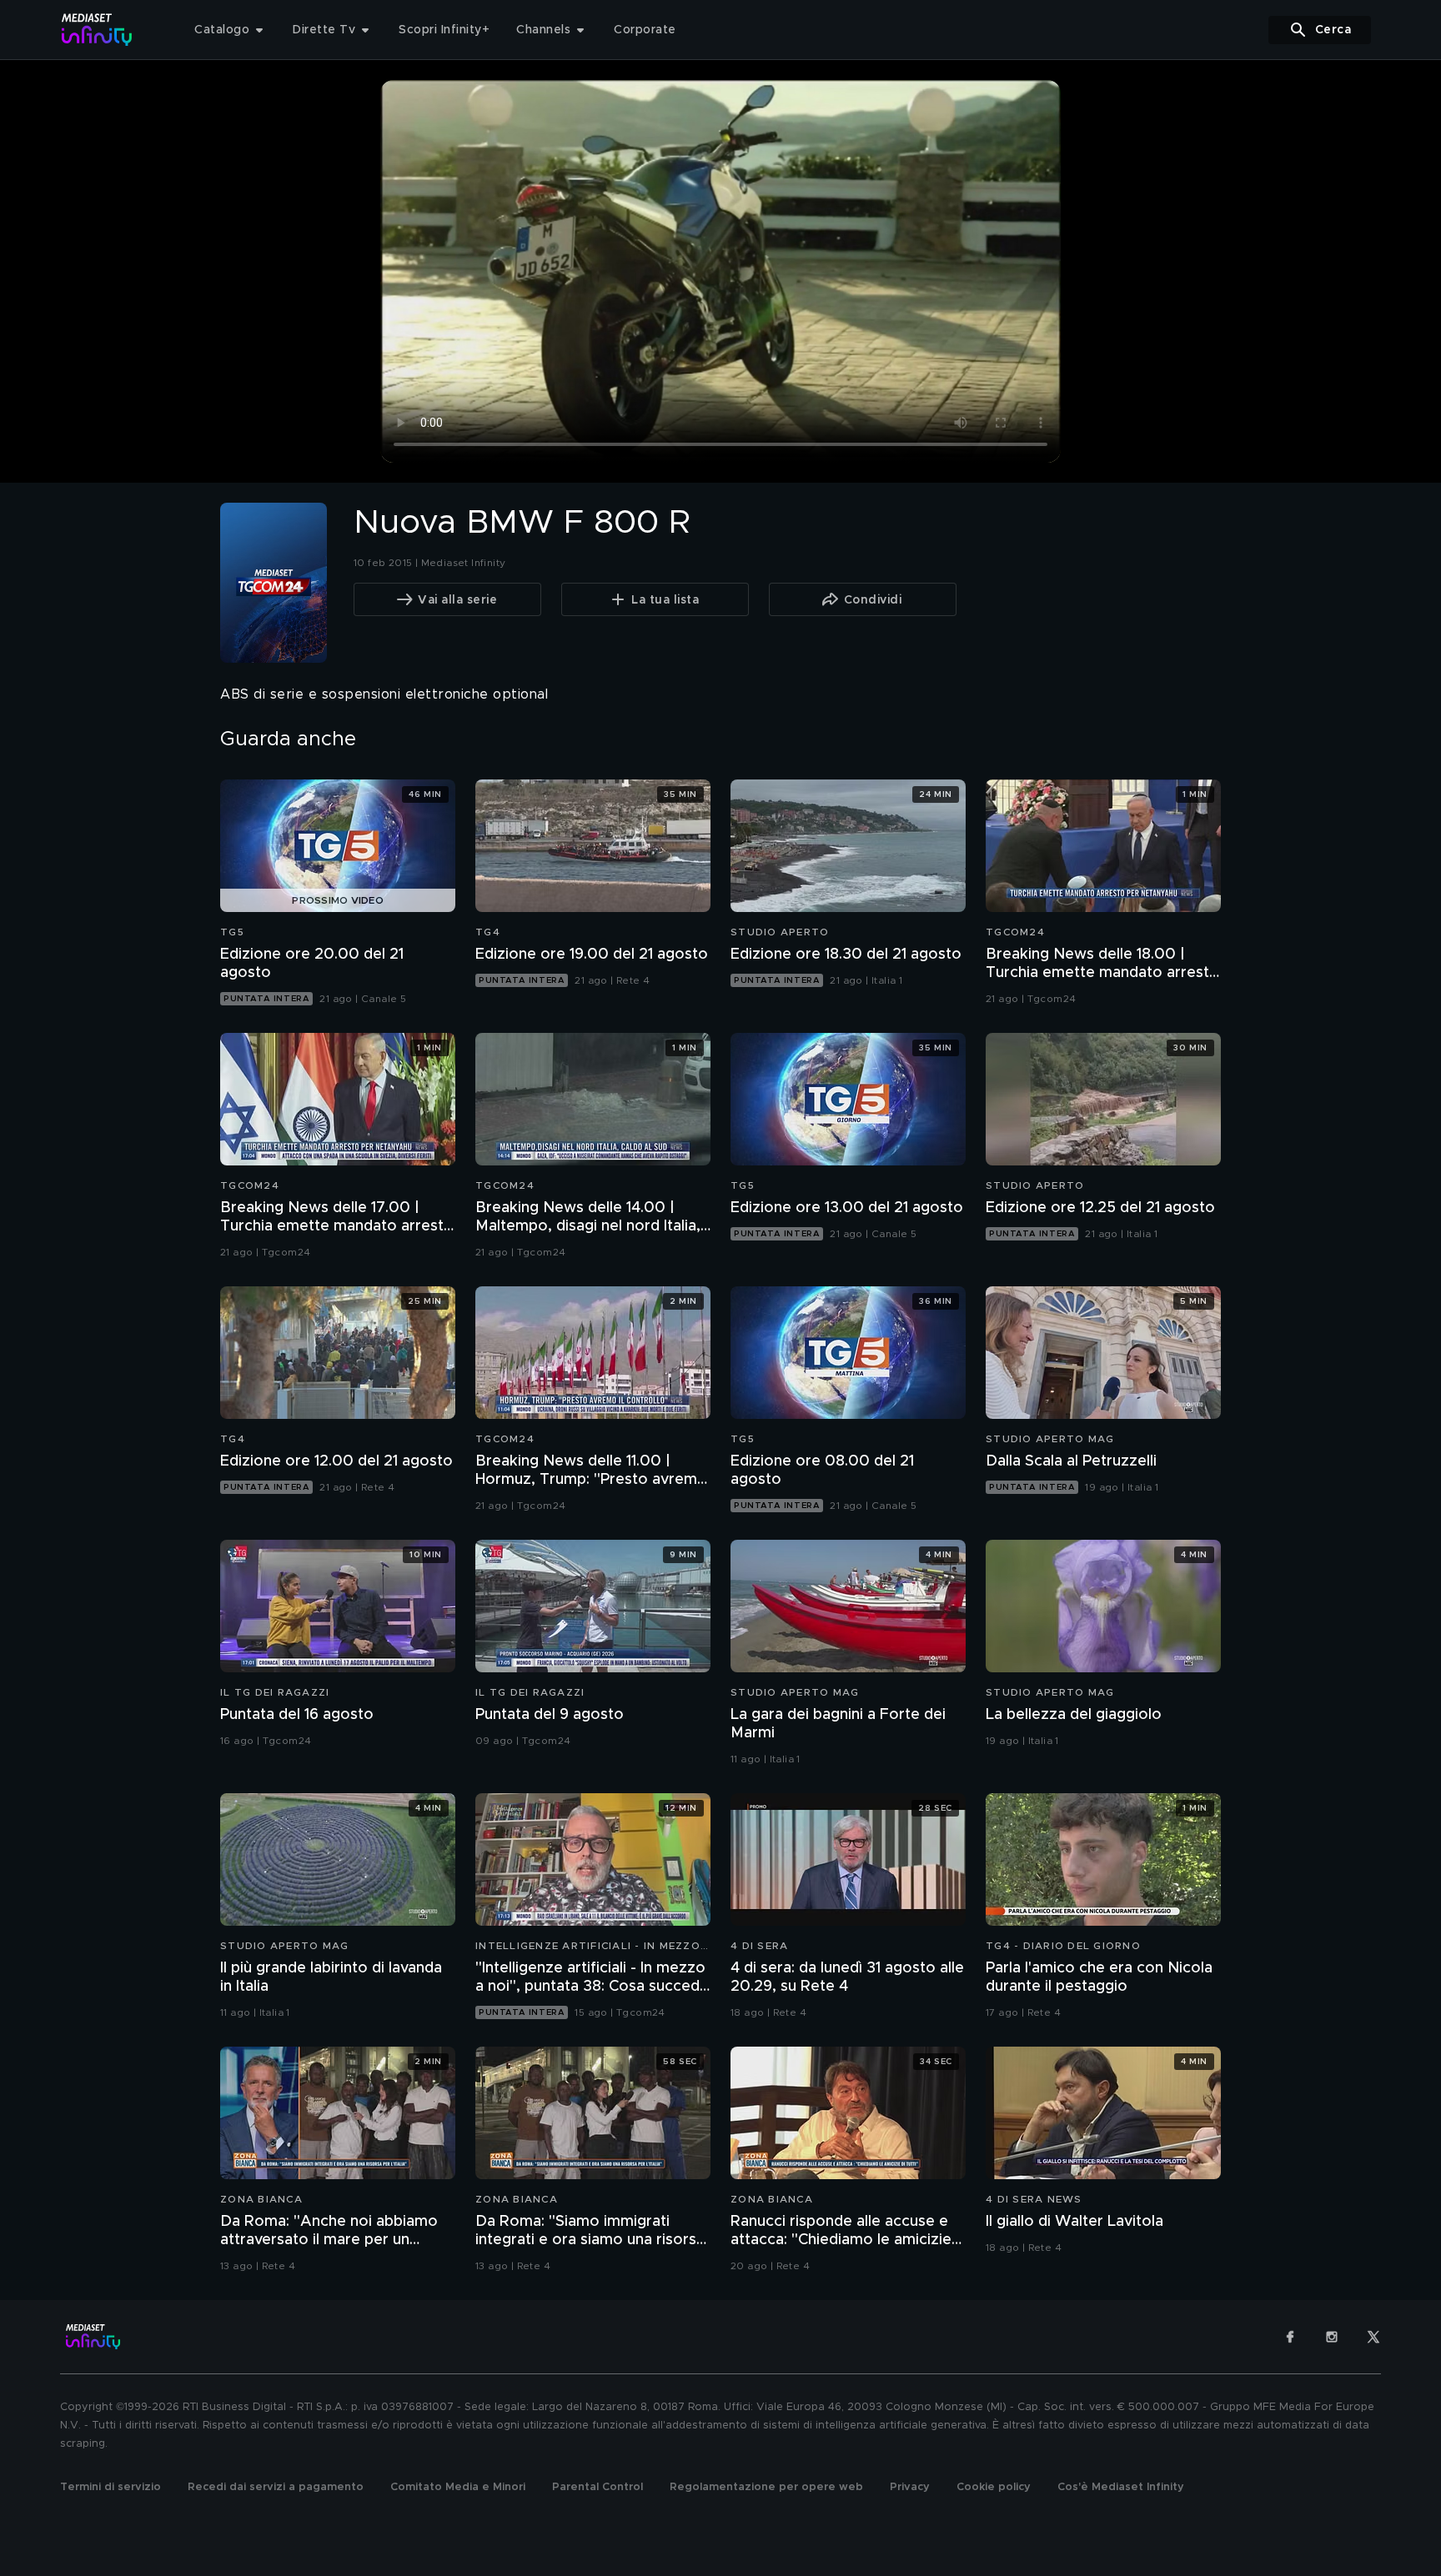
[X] (1373, 2337)
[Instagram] (1332, 2337)
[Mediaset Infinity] (97, 30)
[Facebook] (1290, 2337)
